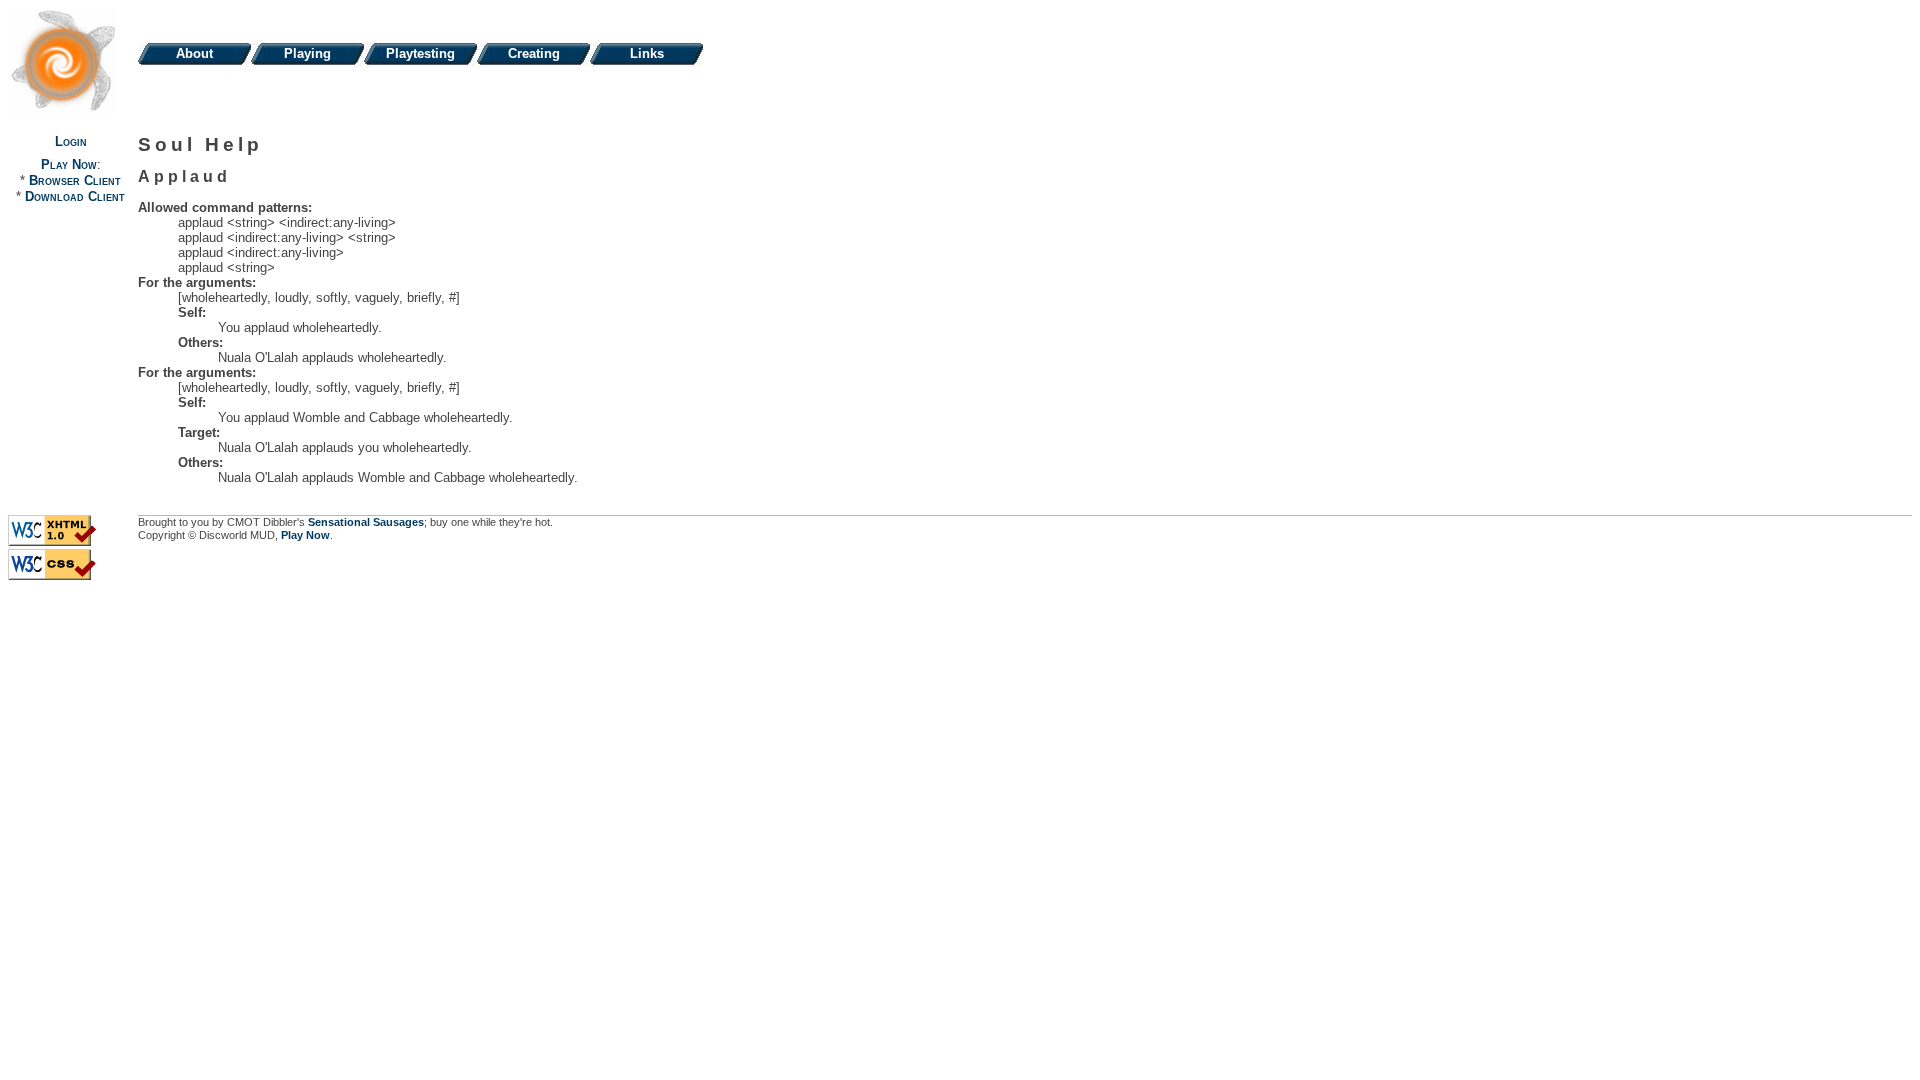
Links (647, 53)
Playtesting (420, 53)
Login (71, 141)
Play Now (69, 164)
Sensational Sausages (366, 522)
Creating (534, 53)
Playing (307, 53)
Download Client (75, 196)
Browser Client (75, 180)
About (194, 53)
